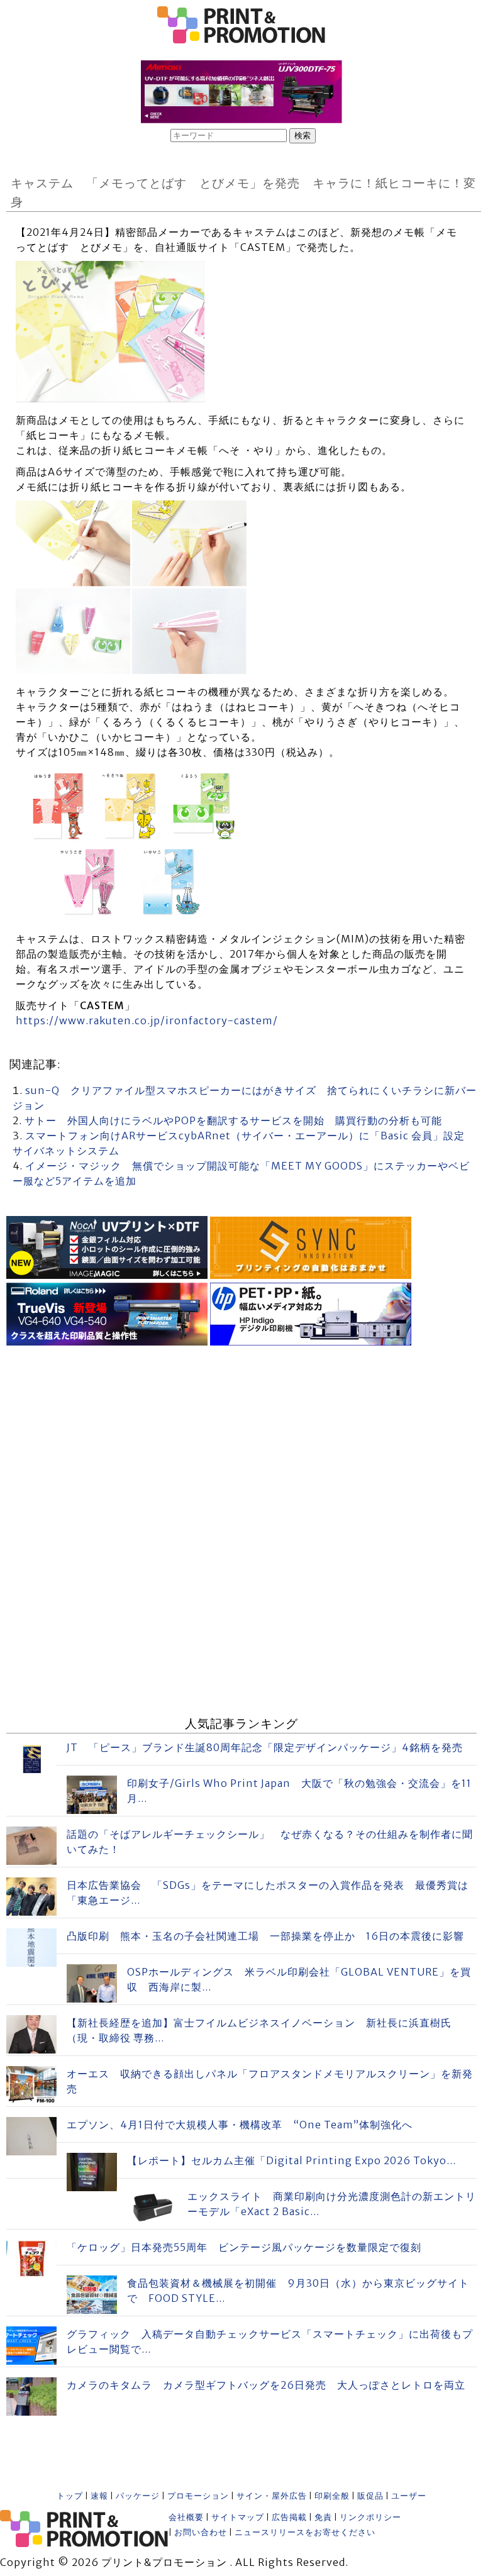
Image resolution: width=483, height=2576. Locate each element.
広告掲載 (289, 2517)
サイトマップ (238, 2517)
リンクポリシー (370, 2517)
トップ (70, 2496)
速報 (99, 2496)
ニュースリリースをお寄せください (305, 2532)
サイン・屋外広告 (272, 2496)
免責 (323, 2517)
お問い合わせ (201, 2532)
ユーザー (409, 2496)
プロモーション (198, 2496)
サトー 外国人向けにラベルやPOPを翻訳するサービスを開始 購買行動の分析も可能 (233, 1120)
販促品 (370, 2496)
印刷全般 (332, 2496)
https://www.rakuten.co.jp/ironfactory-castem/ (147, 1020)
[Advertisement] (241, 1437)
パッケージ (138, 2496)
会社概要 (186, 2517)
